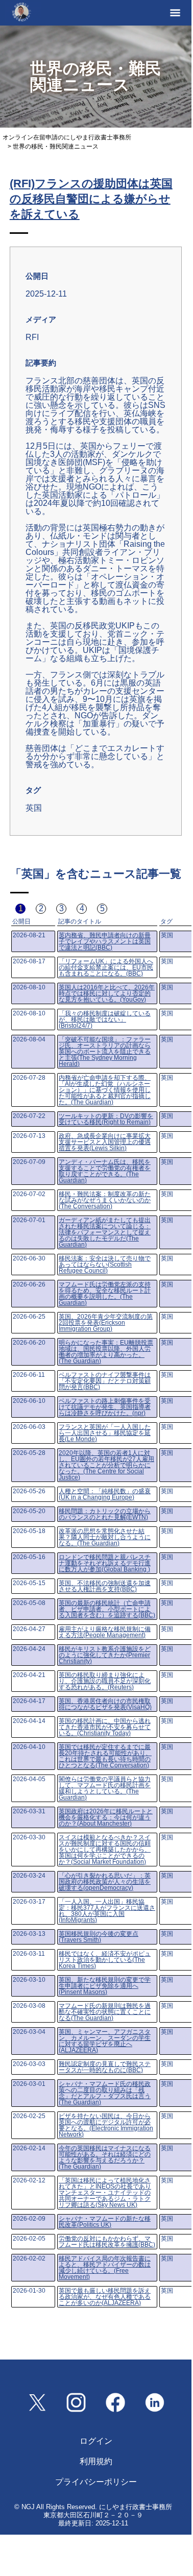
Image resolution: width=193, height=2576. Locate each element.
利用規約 (96, 2461)
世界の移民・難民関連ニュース (56, 147)
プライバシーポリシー (96, 2482)
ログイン (96, 2441)
